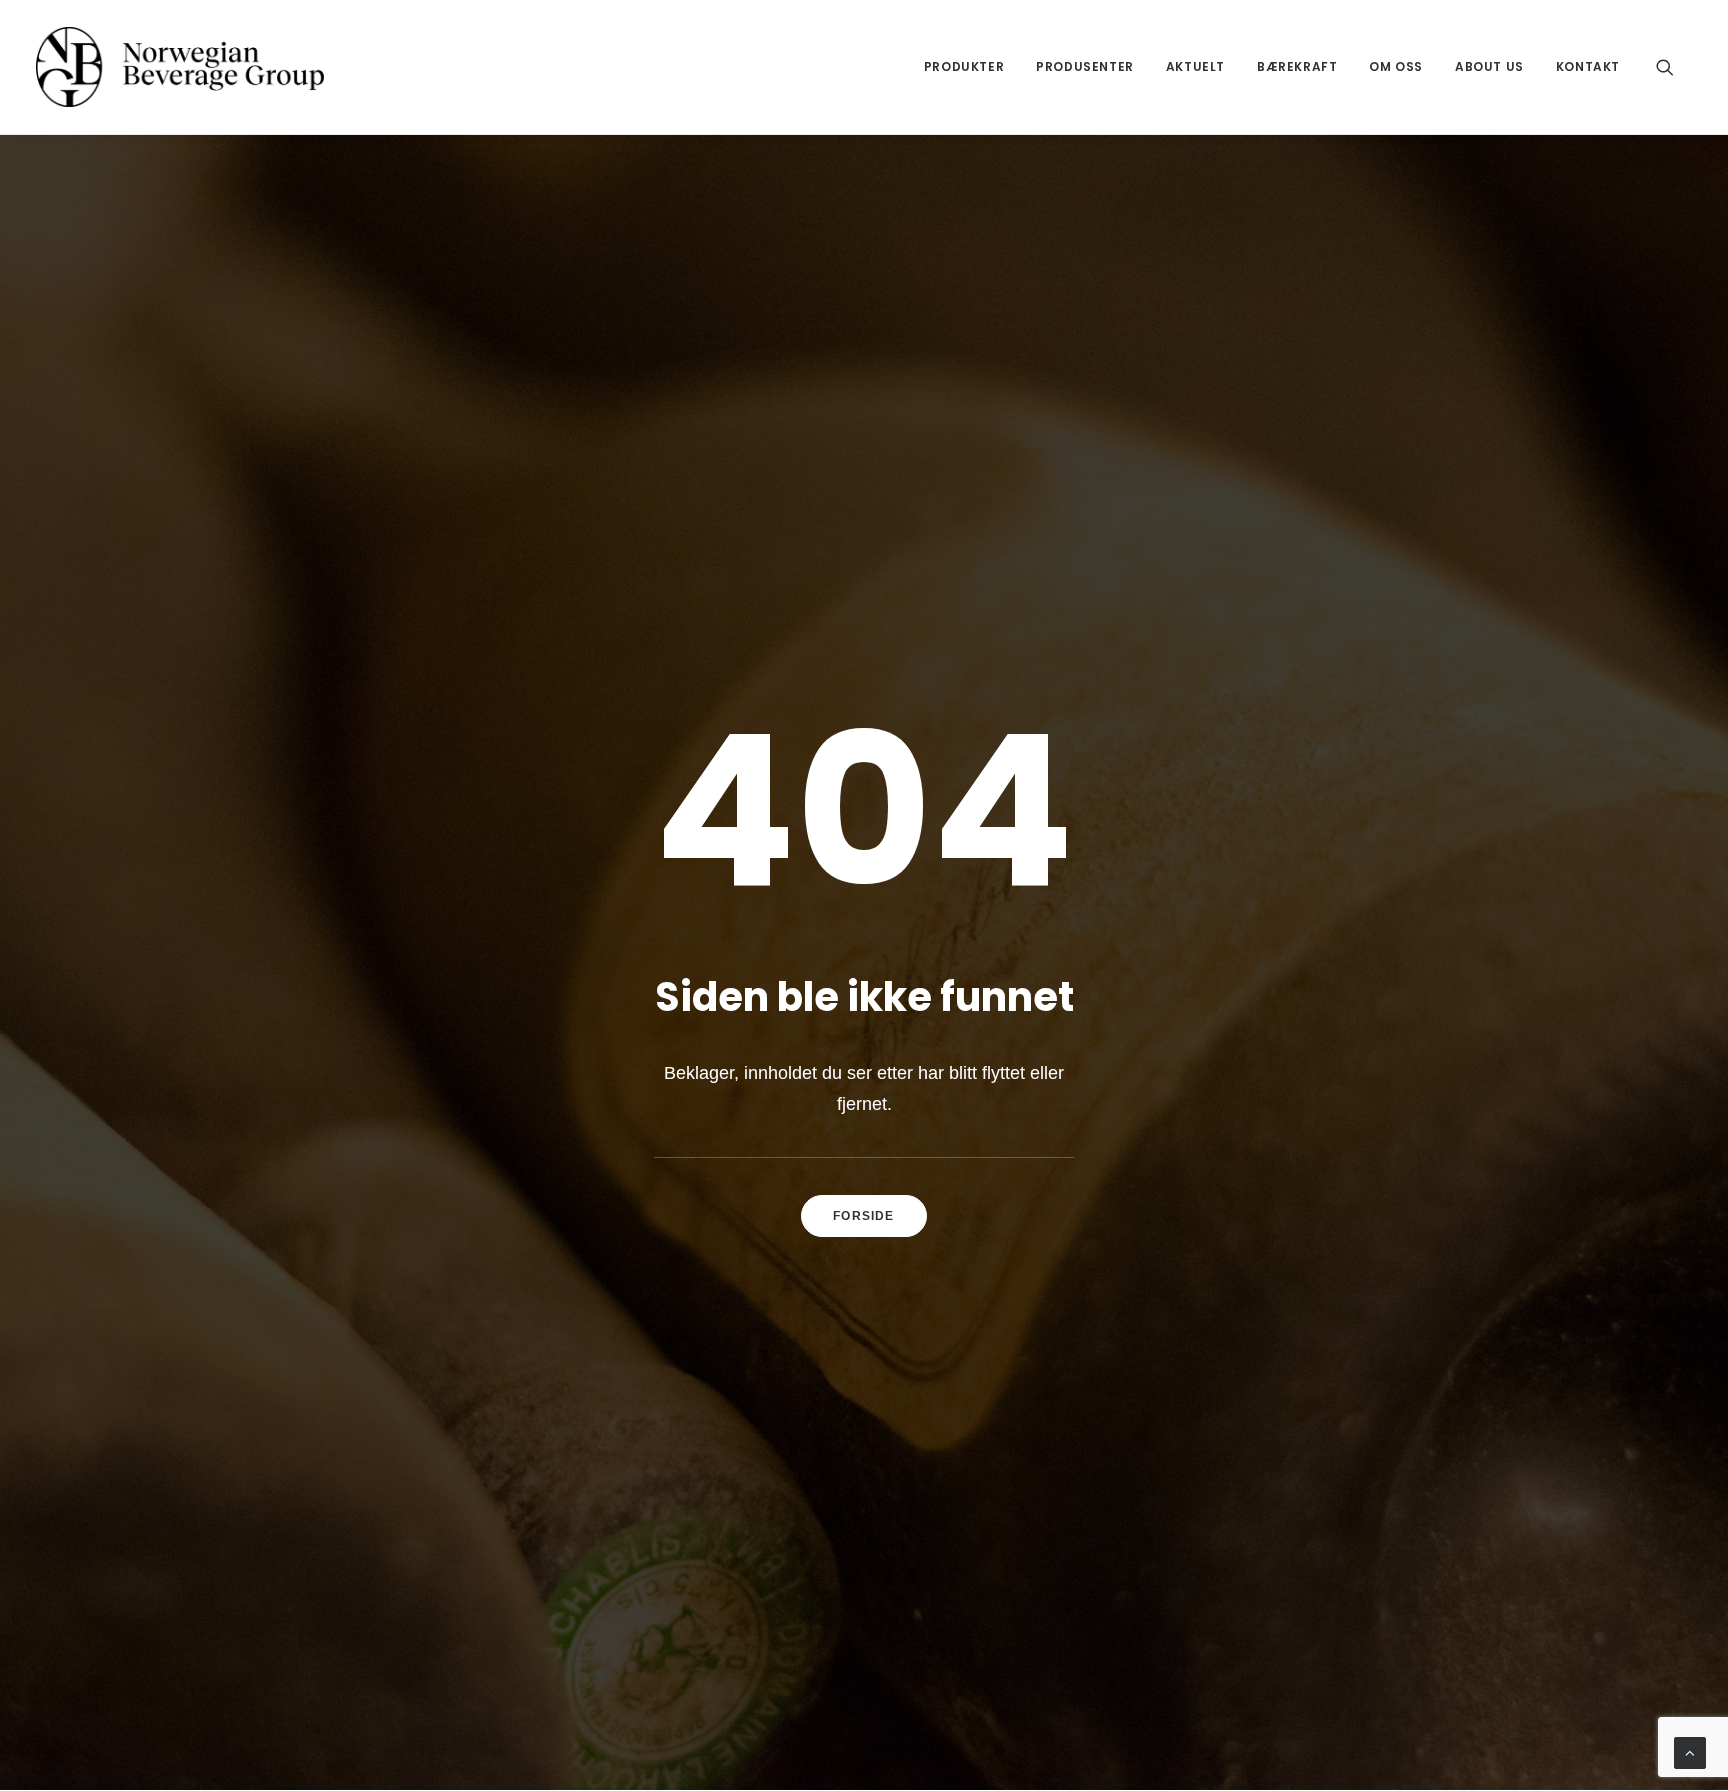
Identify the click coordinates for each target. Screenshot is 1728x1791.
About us (1489, 66)
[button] (1674, 67)
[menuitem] (964, 67)
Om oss (1396, 66)
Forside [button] (863, 1216)
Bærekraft (1297, 66)
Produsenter (1085, 66)
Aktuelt (1195, 66)
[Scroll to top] (1690, 1751)
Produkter (964, 66)
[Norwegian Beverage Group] (180, 67)
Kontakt (1588, 66)
